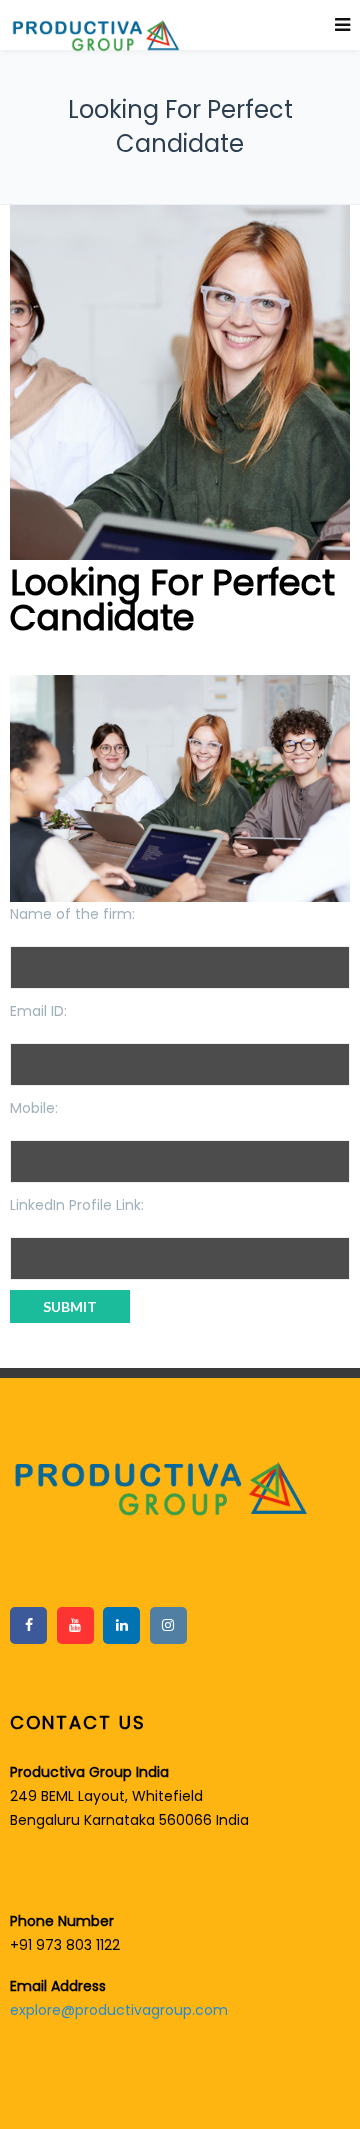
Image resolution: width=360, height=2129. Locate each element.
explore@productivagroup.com (119, 2010)
